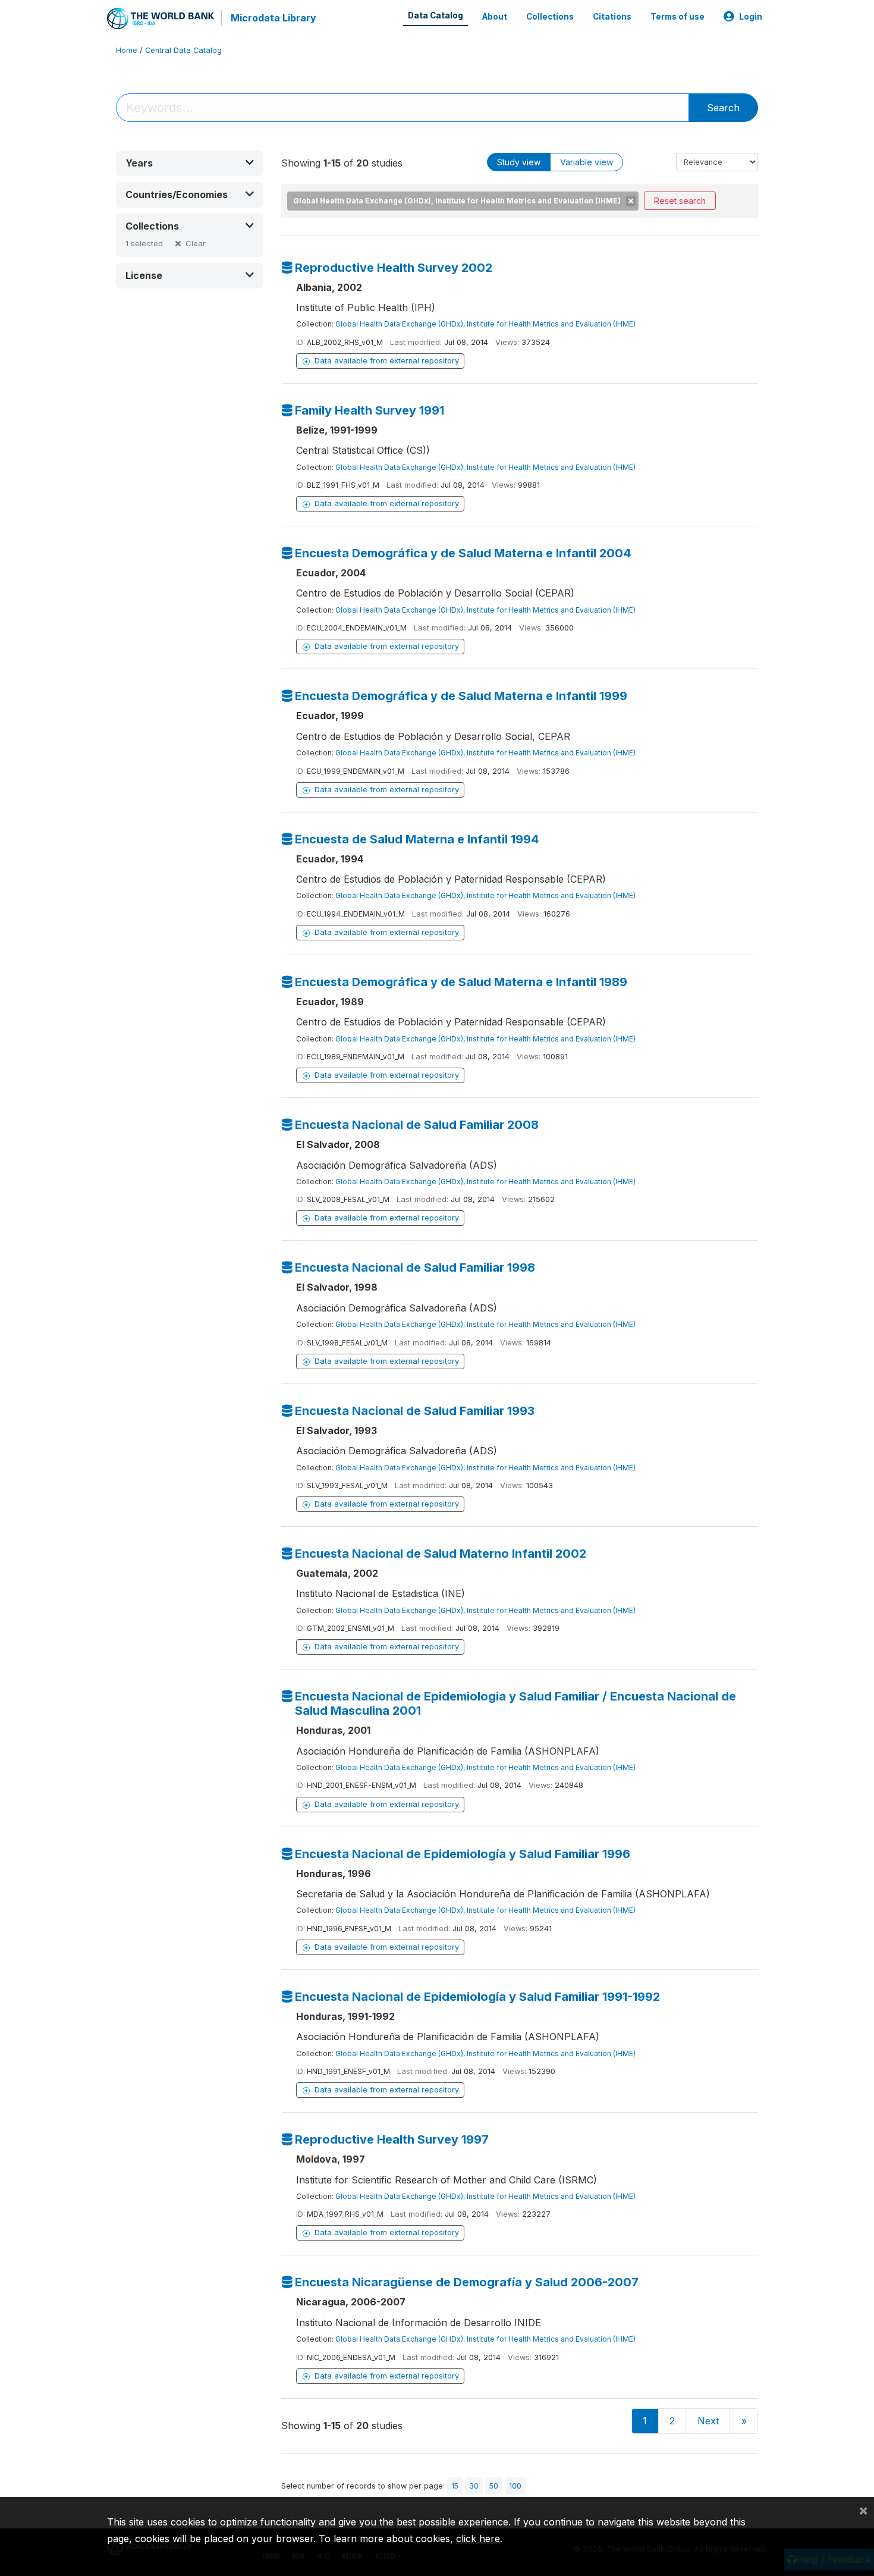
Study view (519, 162)
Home (127, 50)
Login (751, 17)
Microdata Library (273, 18)
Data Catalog (436, 15)
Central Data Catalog (183, 50)
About (495, 17)
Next (708, 2421)
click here (478, 2539)
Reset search (680, 201)
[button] (190, 163)
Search (723, 108)
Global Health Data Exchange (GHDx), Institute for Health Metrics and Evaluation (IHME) (485, 324)
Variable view (587, 162)
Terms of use (677, 17)
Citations (612, 17)
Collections (550, 17)
